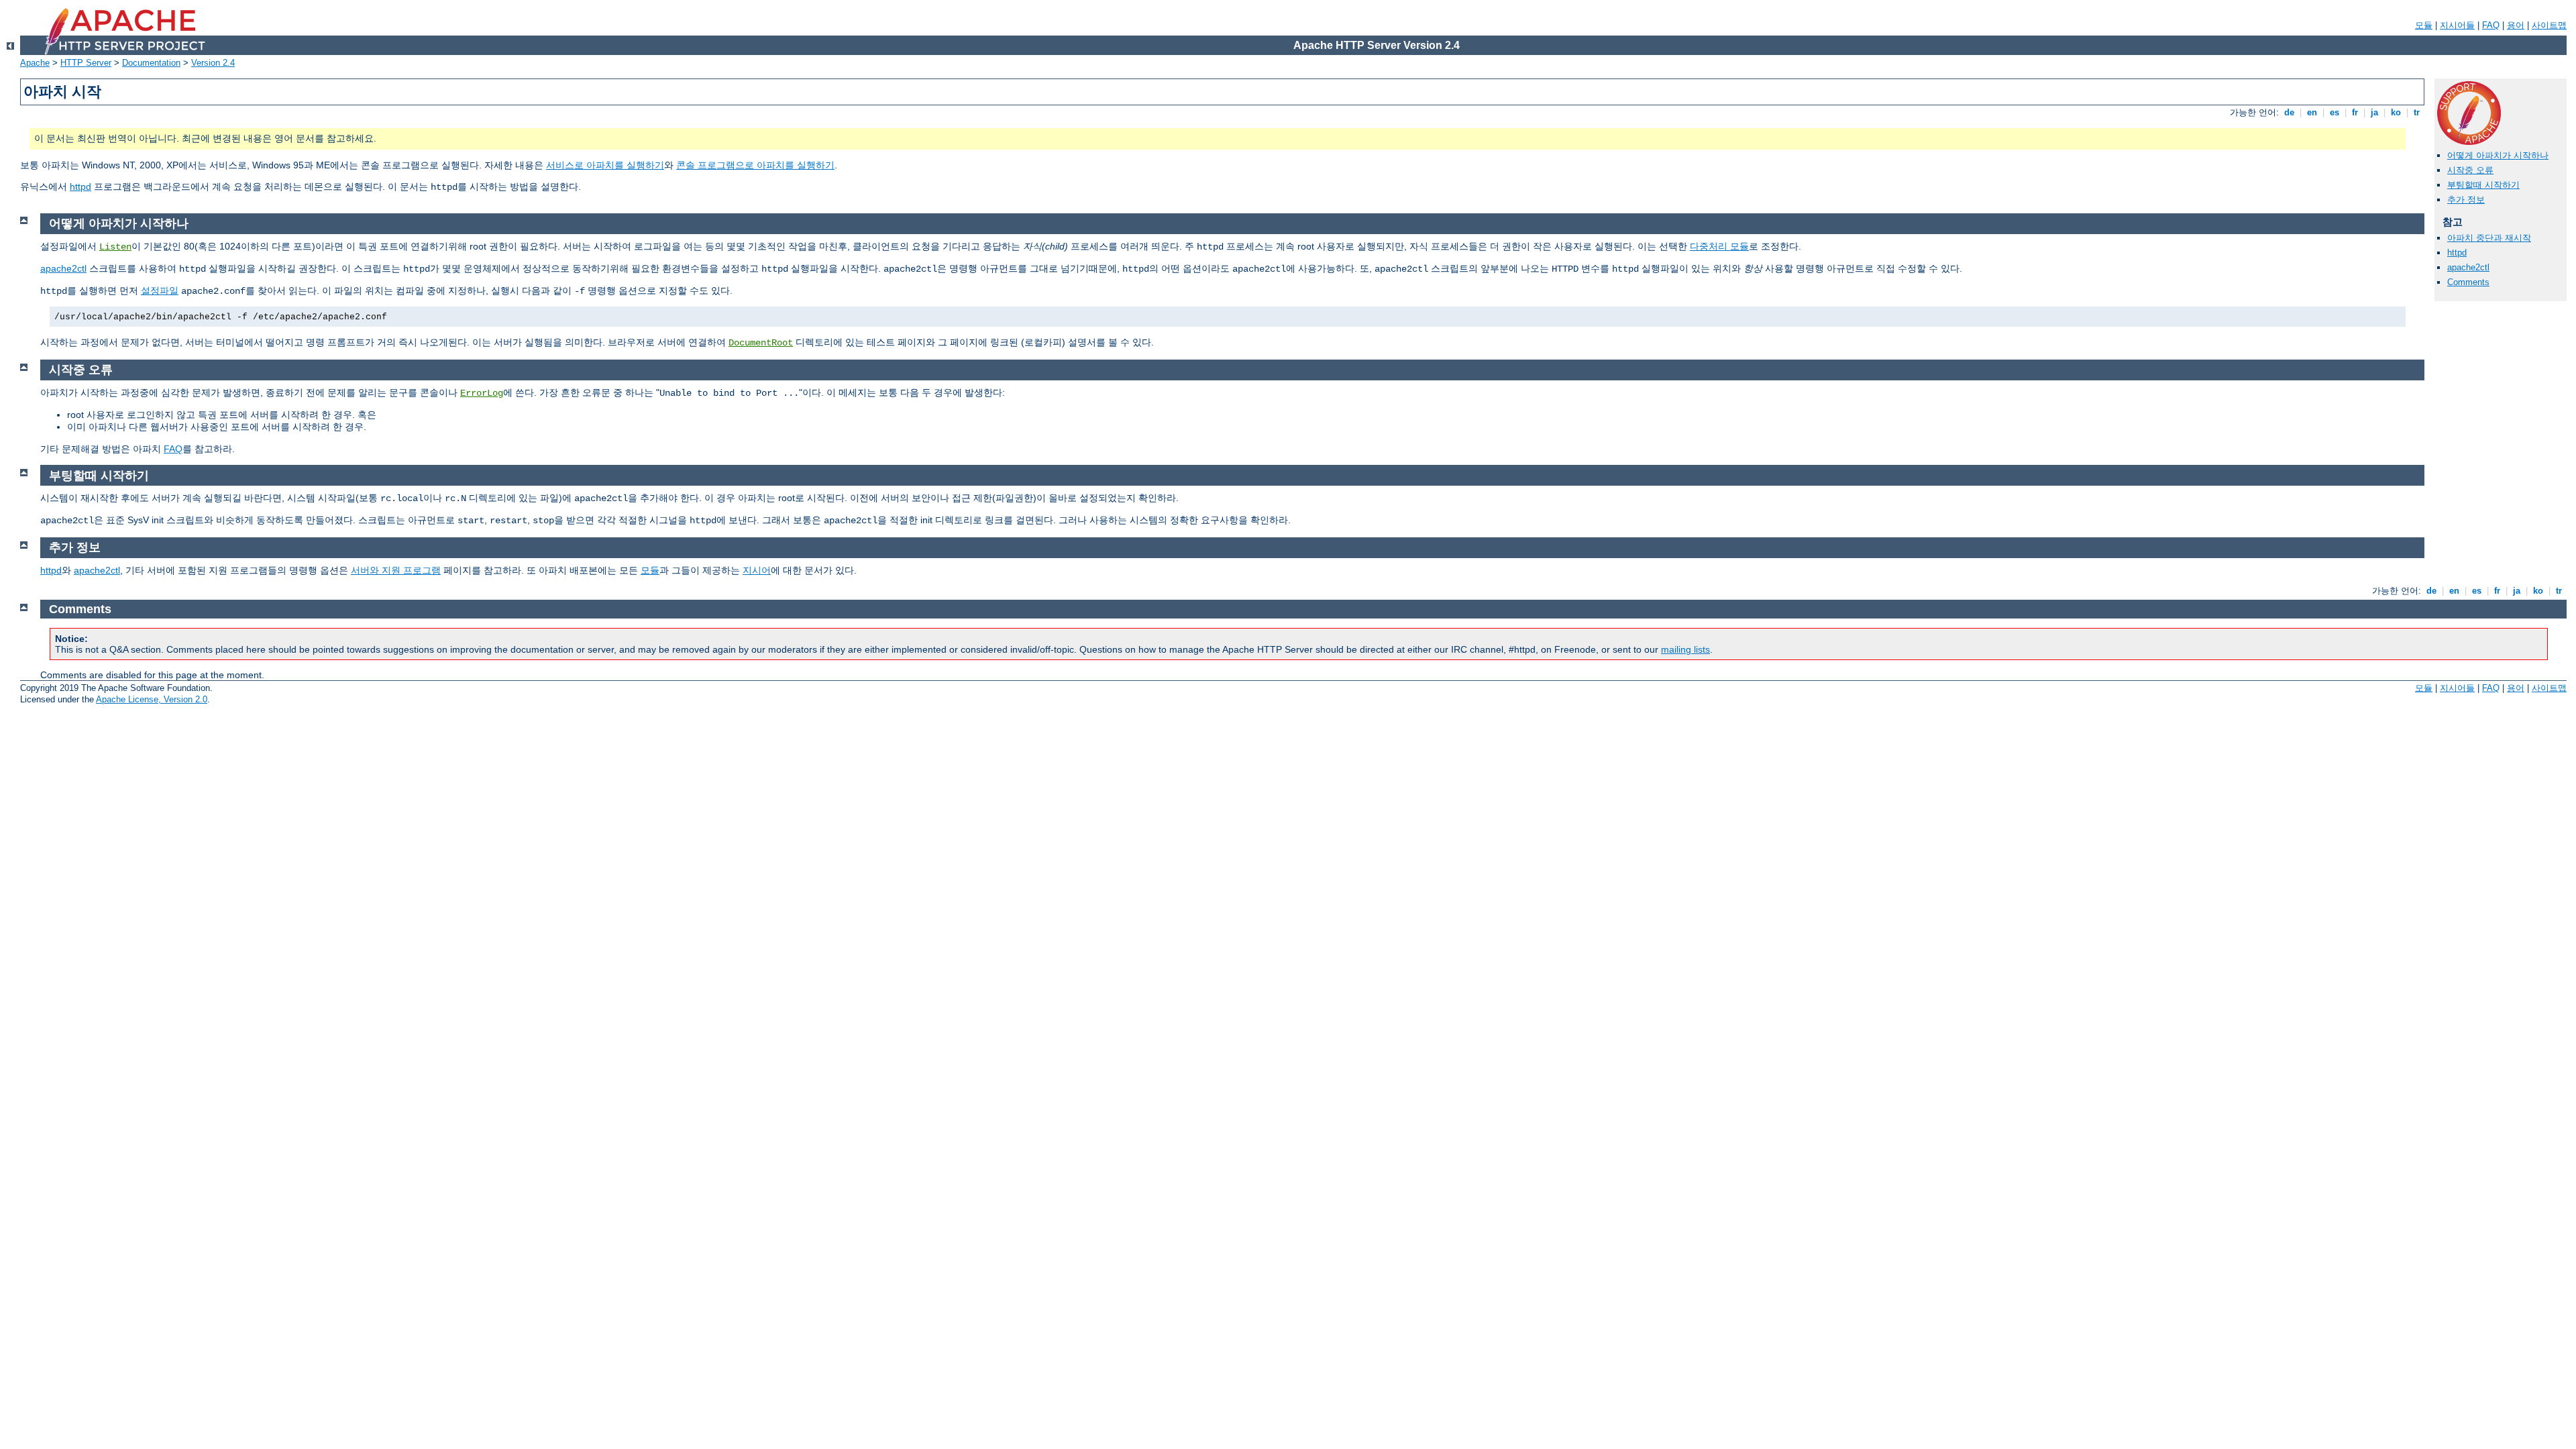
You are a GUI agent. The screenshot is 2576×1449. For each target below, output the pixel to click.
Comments (2468, 282)
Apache (35, 63)
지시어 (757, 570)
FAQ (2491, 25)
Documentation (151, 63)
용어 (2516, 25)
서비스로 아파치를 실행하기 (605, 165)
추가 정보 (2466, 200)
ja (2374, 112)
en (2312, 112)
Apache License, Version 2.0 (152, 699)
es (2334, 112)
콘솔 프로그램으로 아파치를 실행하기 (755, 165)
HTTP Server (86, 63)
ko (2396, 112)
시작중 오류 (2470, 170)
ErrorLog (482, 393)
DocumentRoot (761, 343)
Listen (115, 247)
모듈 (2424, 25)
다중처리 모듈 (1719, 246)
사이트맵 (2549, 25)
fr (2355, 112)
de (2289, 112)
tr (2417, 112)
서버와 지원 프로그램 (396, 570)
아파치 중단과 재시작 (2489, 238)
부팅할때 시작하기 (2483, 185)
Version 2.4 (213, 63)
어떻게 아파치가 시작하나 (2498, 155)
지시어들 (2457, 25)
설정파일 (160, 290)
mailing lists (1685, 649)
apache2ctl (2468, 267)
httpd (80, 186)
